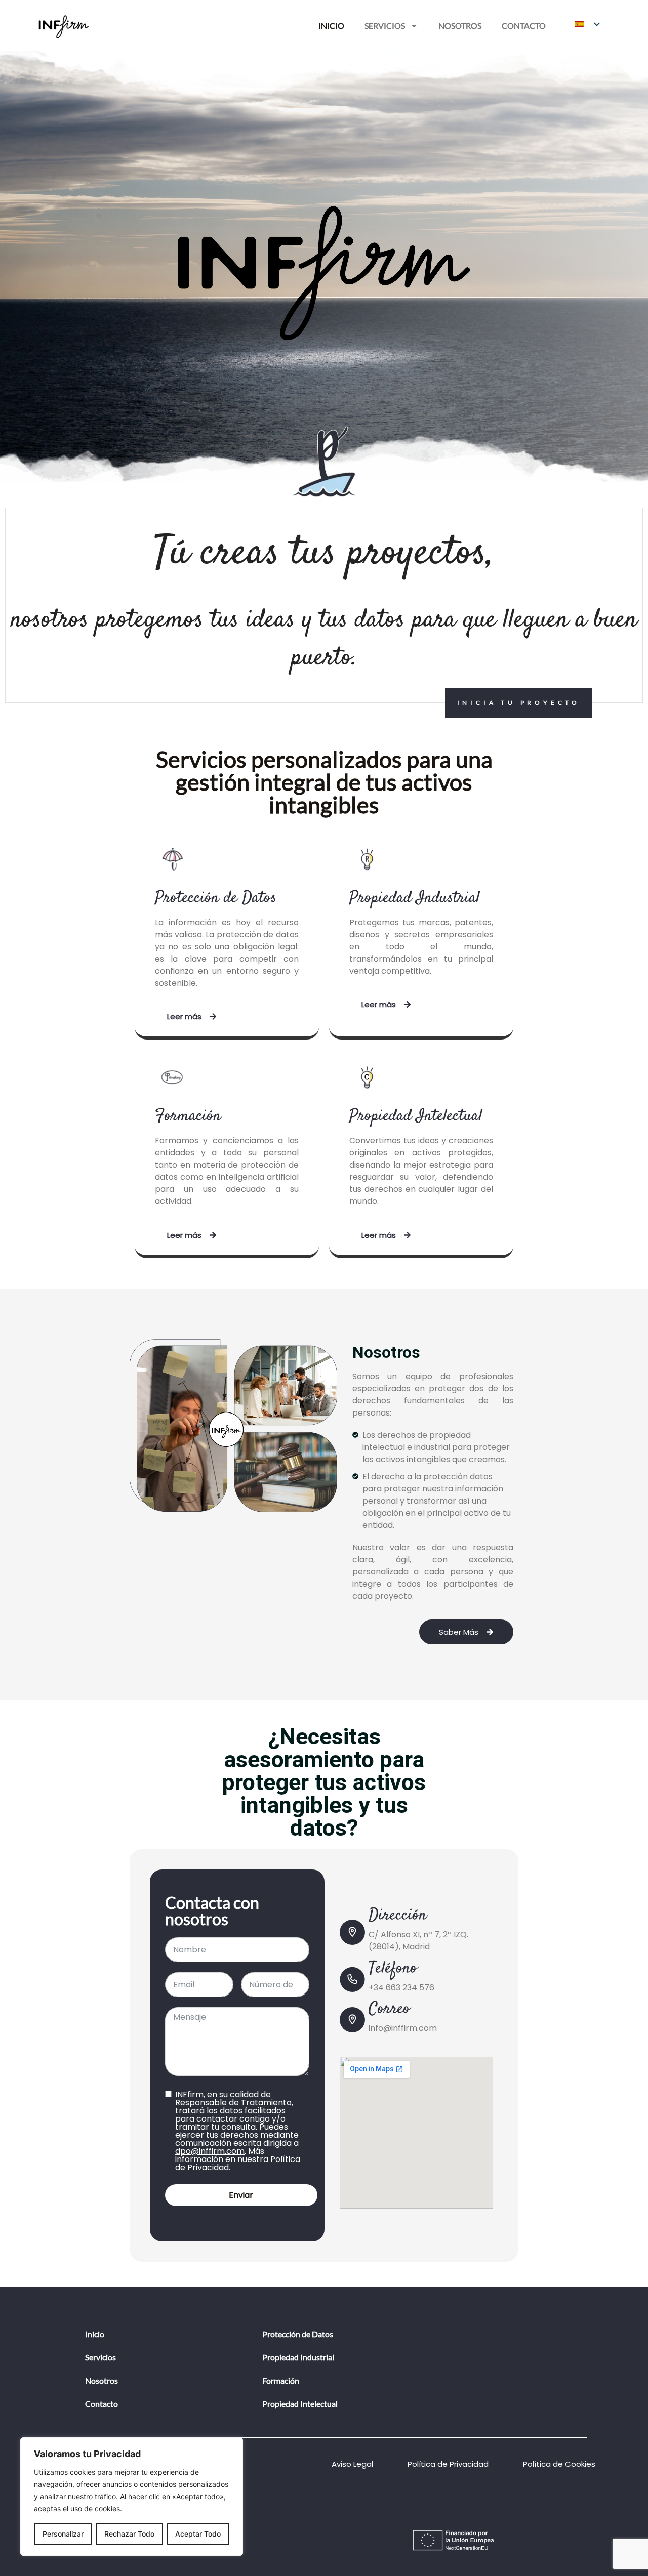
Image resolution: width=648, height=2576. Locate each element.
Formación (281, 2380)
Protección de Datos (298, 2334)
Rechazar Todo (129, 2534)
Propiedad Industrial (298, 2357)
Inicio (331, 26)
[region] (132, 2497)
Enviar (241, 2195)
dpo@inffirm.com (210, 2151)
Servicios (385, 26)
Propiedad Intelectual (300, 2404)
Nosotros (460, 26)
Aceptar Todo (198, 2534)
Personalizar (63, 2534)
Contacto (524, 26)
